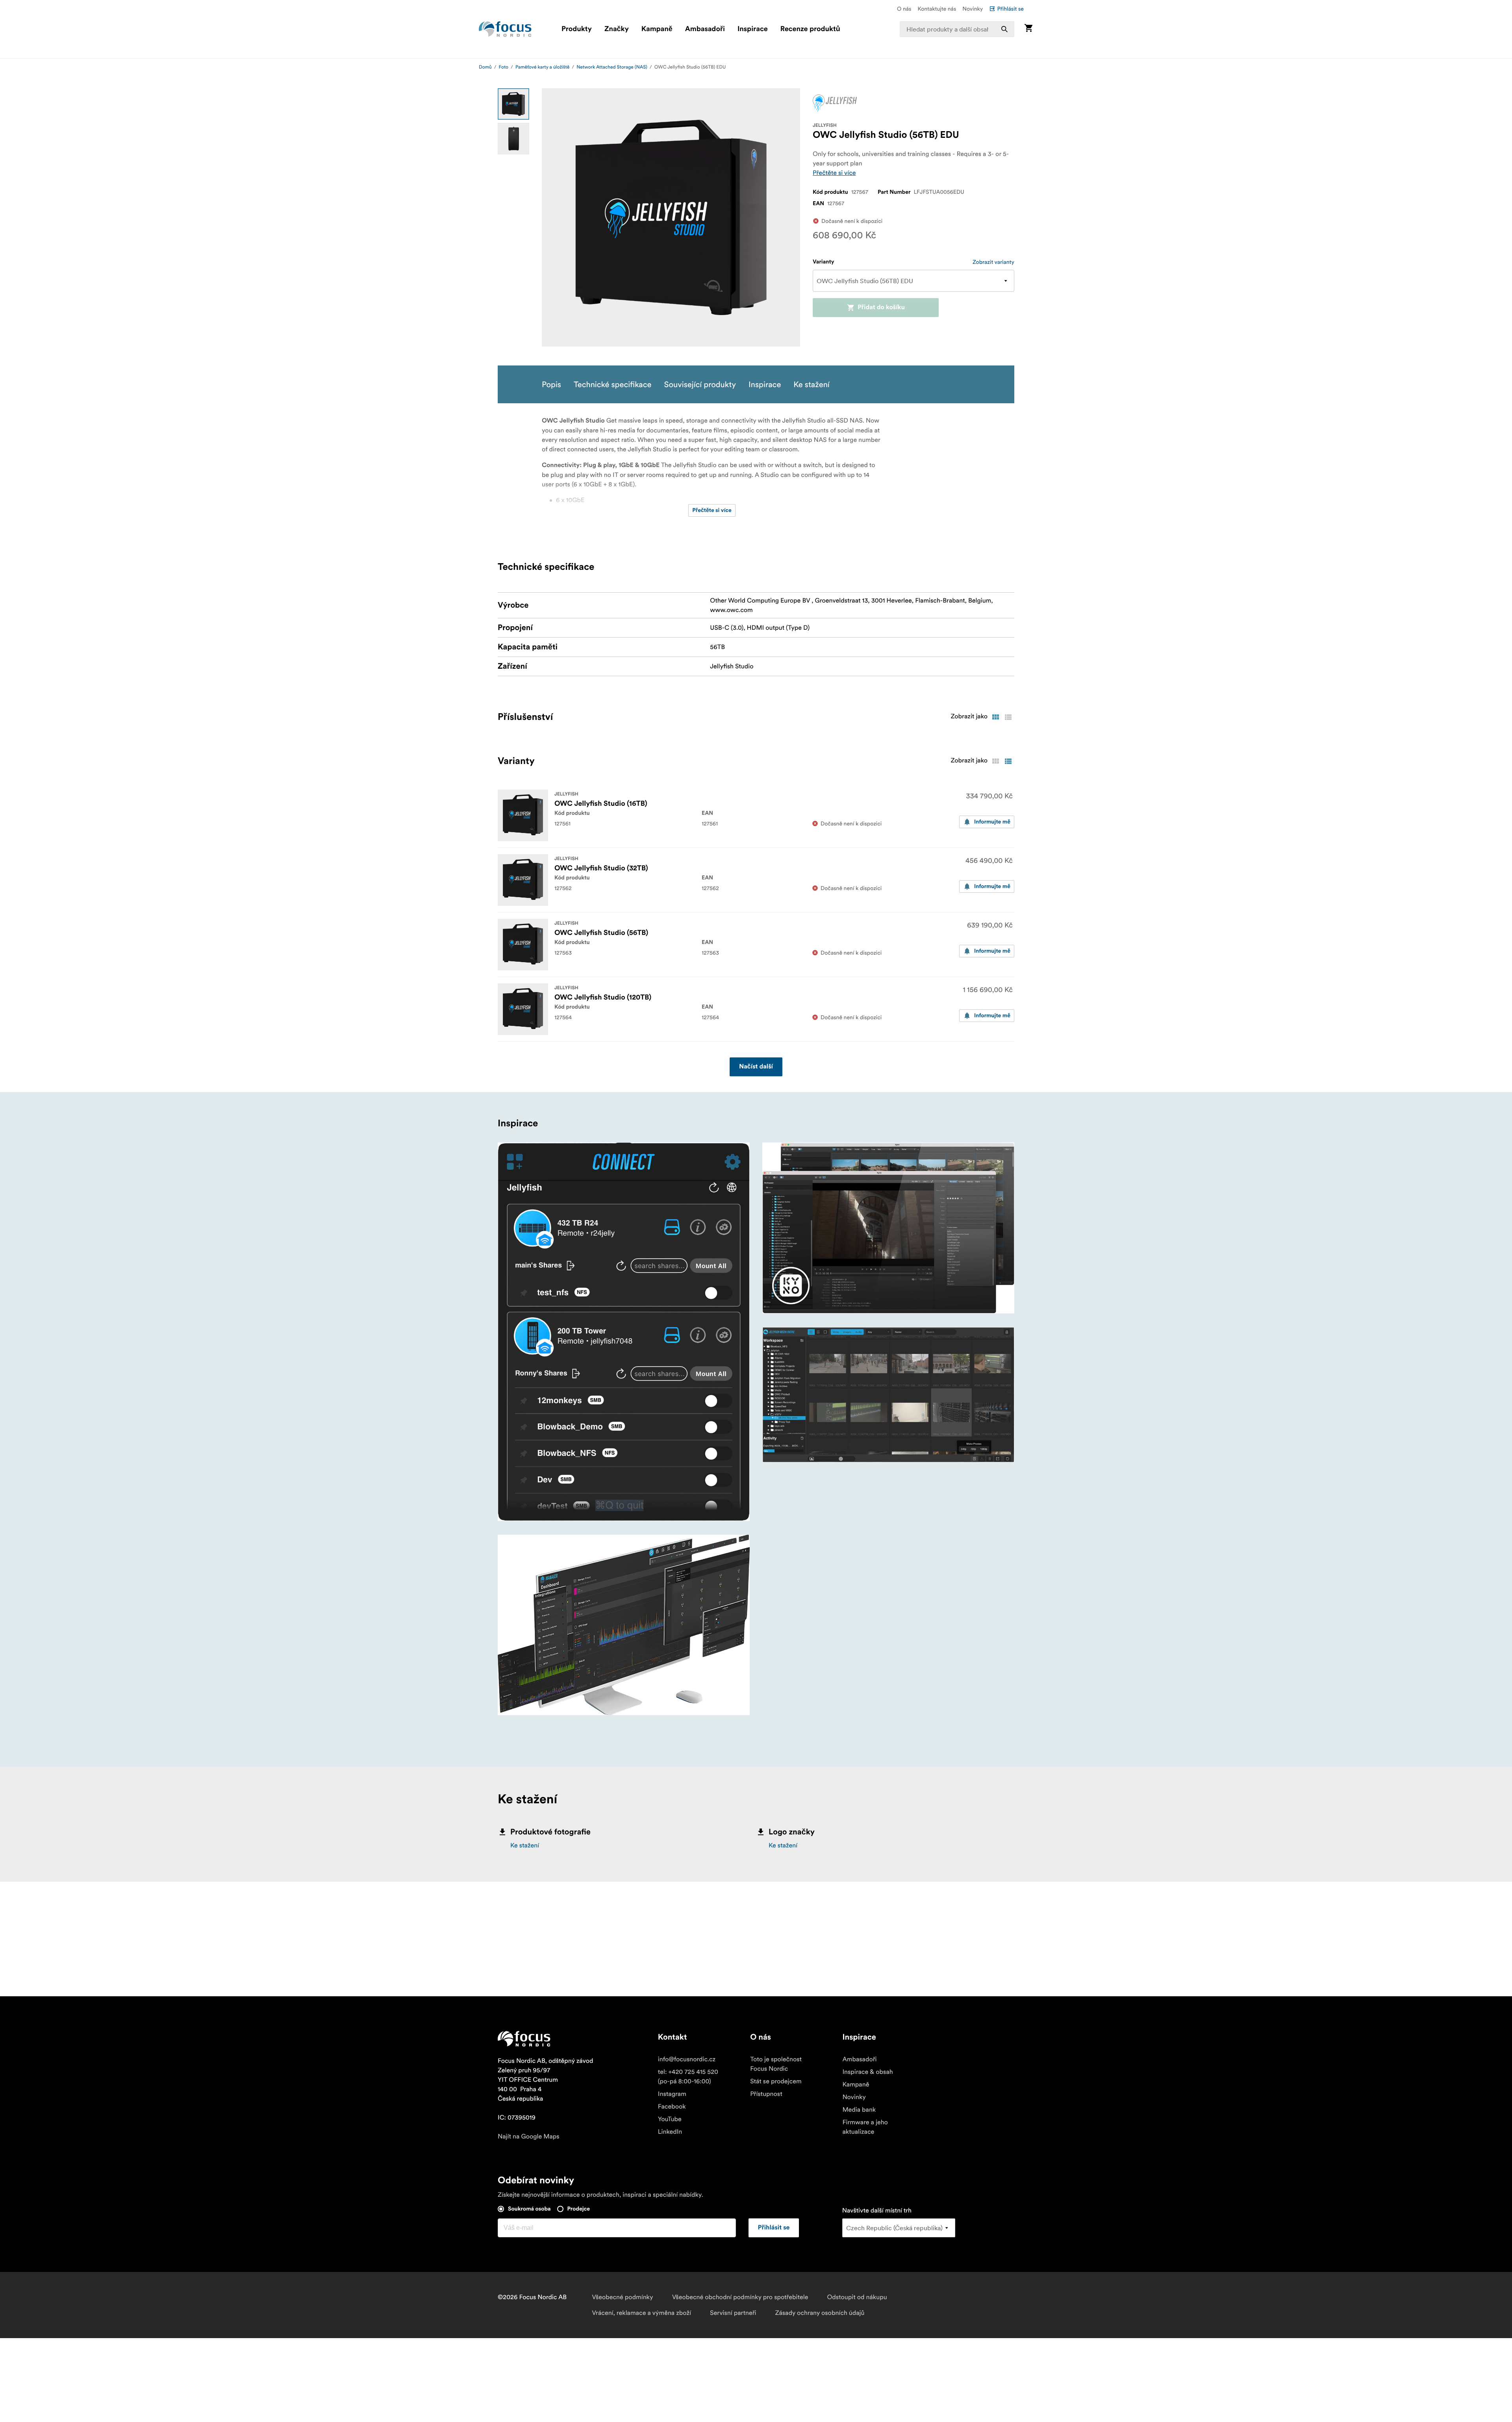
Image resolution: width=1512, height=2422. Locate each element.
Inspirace (753, 29)
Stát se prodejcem (776, 2081)
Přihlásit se (1010, 9)
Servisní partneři (733, 2313)
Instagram (672, 2094)
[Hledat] (1004, 29)
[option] (513, 104)
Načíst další (756, 1067)
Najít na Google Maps (529, 2136)
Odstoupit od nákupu (857, 2297)
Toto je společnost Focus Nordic (776, 2064)
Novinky (973, 9)
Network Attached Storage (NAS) (612, 67)
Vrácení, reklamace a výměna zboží (641, 2313)
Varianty (824, 262)
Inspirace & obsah (867, 2072)
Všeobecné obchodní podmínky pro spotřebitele (740, 2297)
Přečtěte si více (834, 173)
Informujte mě (992, 822)
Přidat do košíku (881, 308)
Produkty (577, 29)
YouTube (670, 2119)
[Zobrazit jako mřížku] (995, 717)
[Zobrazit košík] (1028, 29)
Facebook (672, 2107)
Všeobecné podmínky (622, 2297)
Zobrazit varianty (993, 262)
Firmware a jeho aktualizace (865, 2127)
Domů (485, 67)
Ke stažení (525, 1845)
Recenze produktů (810, 29)
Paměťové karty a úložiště (542, 67)
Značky (617, 29)
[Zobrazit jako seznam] (1008, 717)
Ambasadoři (705, 29)
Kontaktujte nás (937, 9)
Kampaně (657, 29)
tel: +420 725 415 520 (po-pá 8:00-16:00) (688, 2077)
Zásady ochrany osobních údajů (820, 2313)
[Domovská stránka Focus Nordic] (505, 29)
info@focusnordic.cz (687, 2059)
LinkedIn (670, 2132)
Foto (504, 67)
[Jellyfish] (835, 103)
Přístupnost (766, 2094)
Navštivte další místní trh (877, 2211)
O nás (904, 9)
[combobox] (957, 29)
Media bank (859, 2110)
